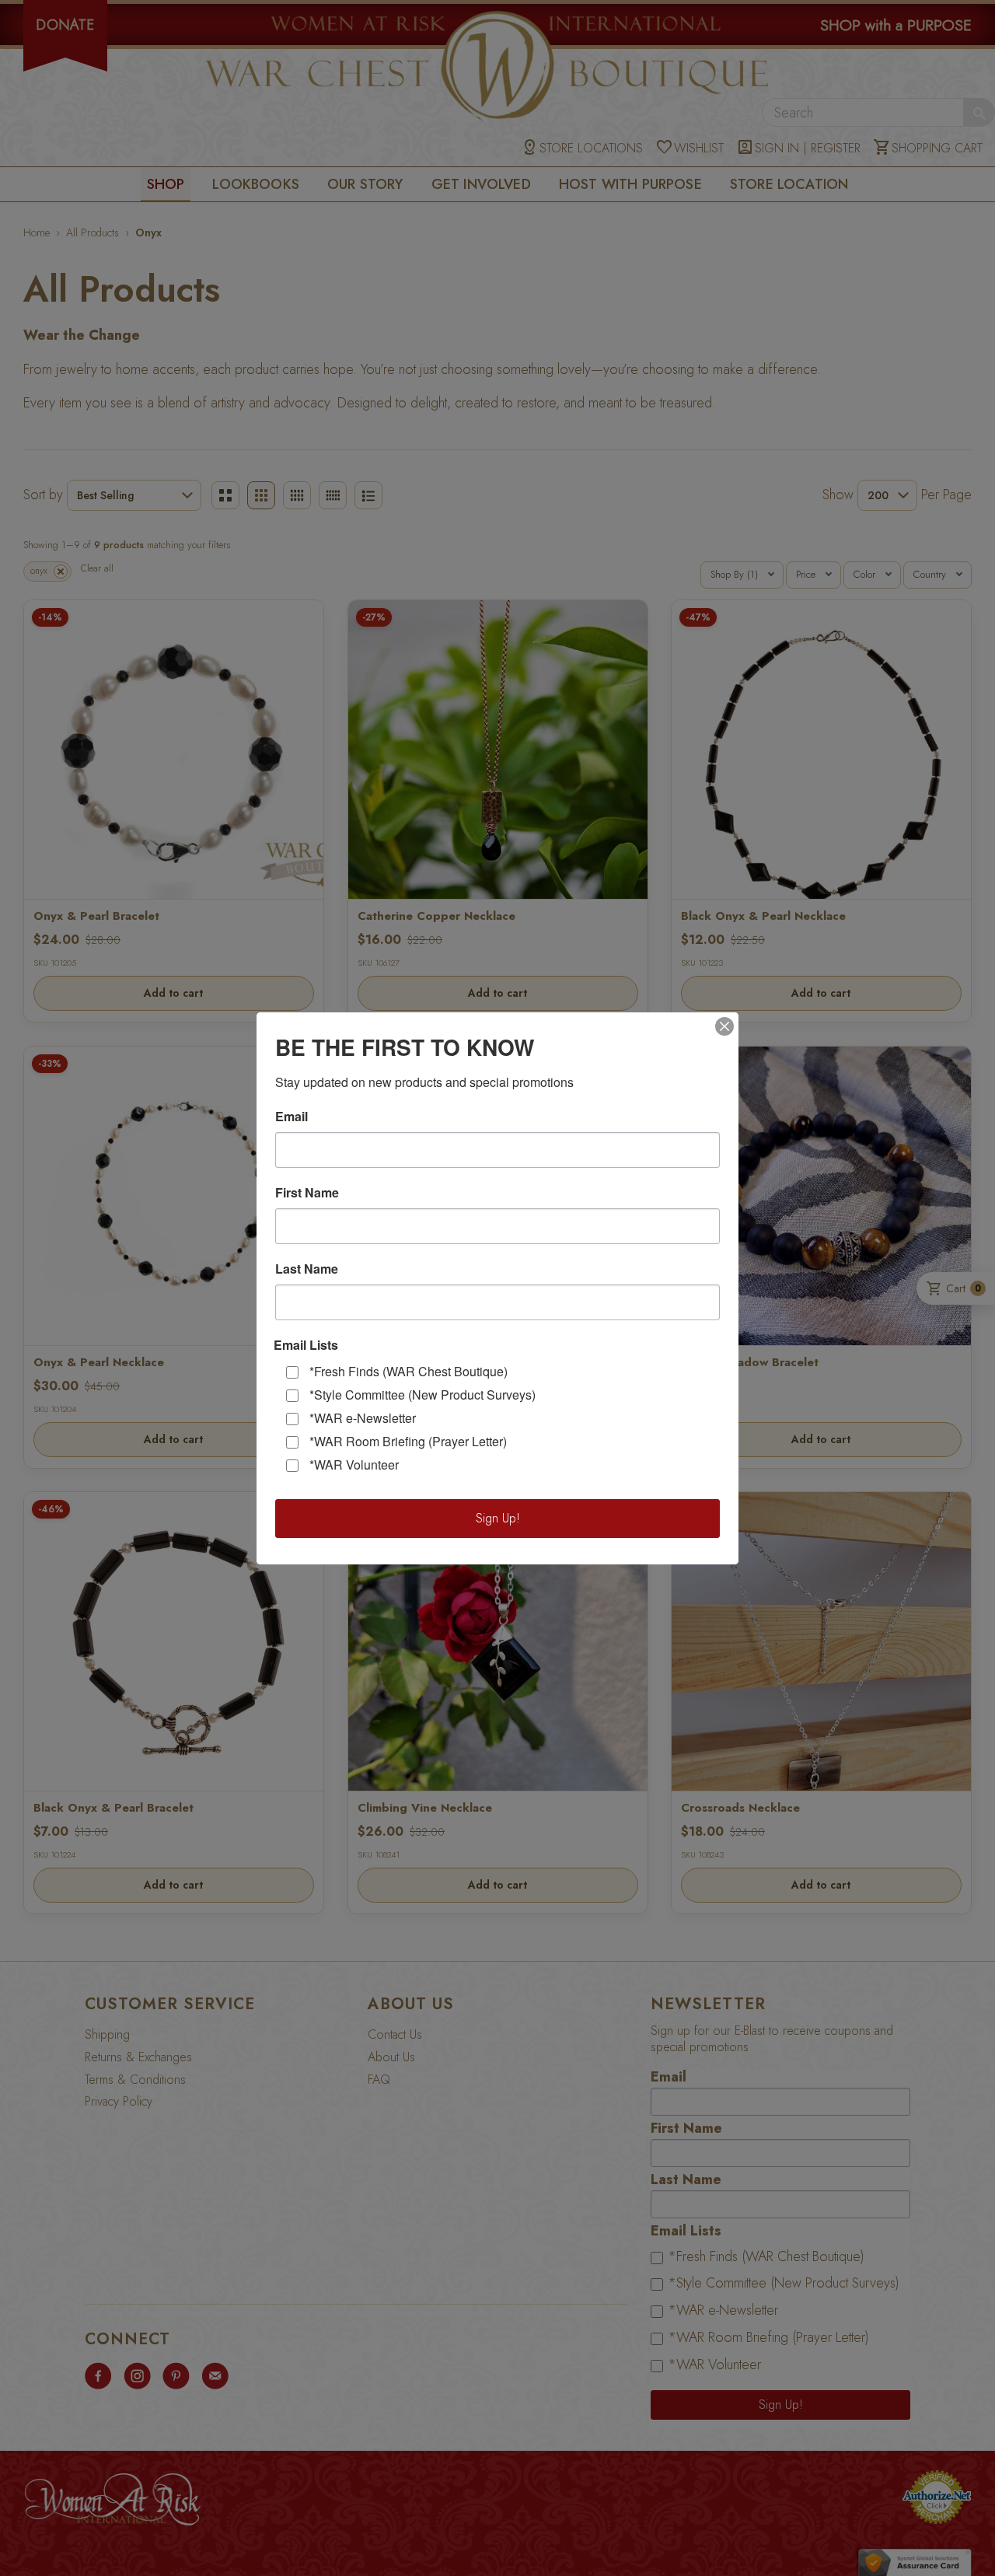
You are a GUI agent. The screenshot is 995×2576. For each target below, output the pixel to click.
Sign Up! (498, 1518)
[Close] (724, 1026)
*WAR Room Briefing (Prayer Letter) (408, 1441)
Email (292, 1117)
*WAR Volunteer (354, 1465)
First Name (307, 1193)
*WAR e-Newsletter (363, 1418)
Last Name (307, 1269)
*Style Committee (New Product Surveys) (422, 1395)
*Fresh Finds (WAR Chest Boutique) (408, 1371)
